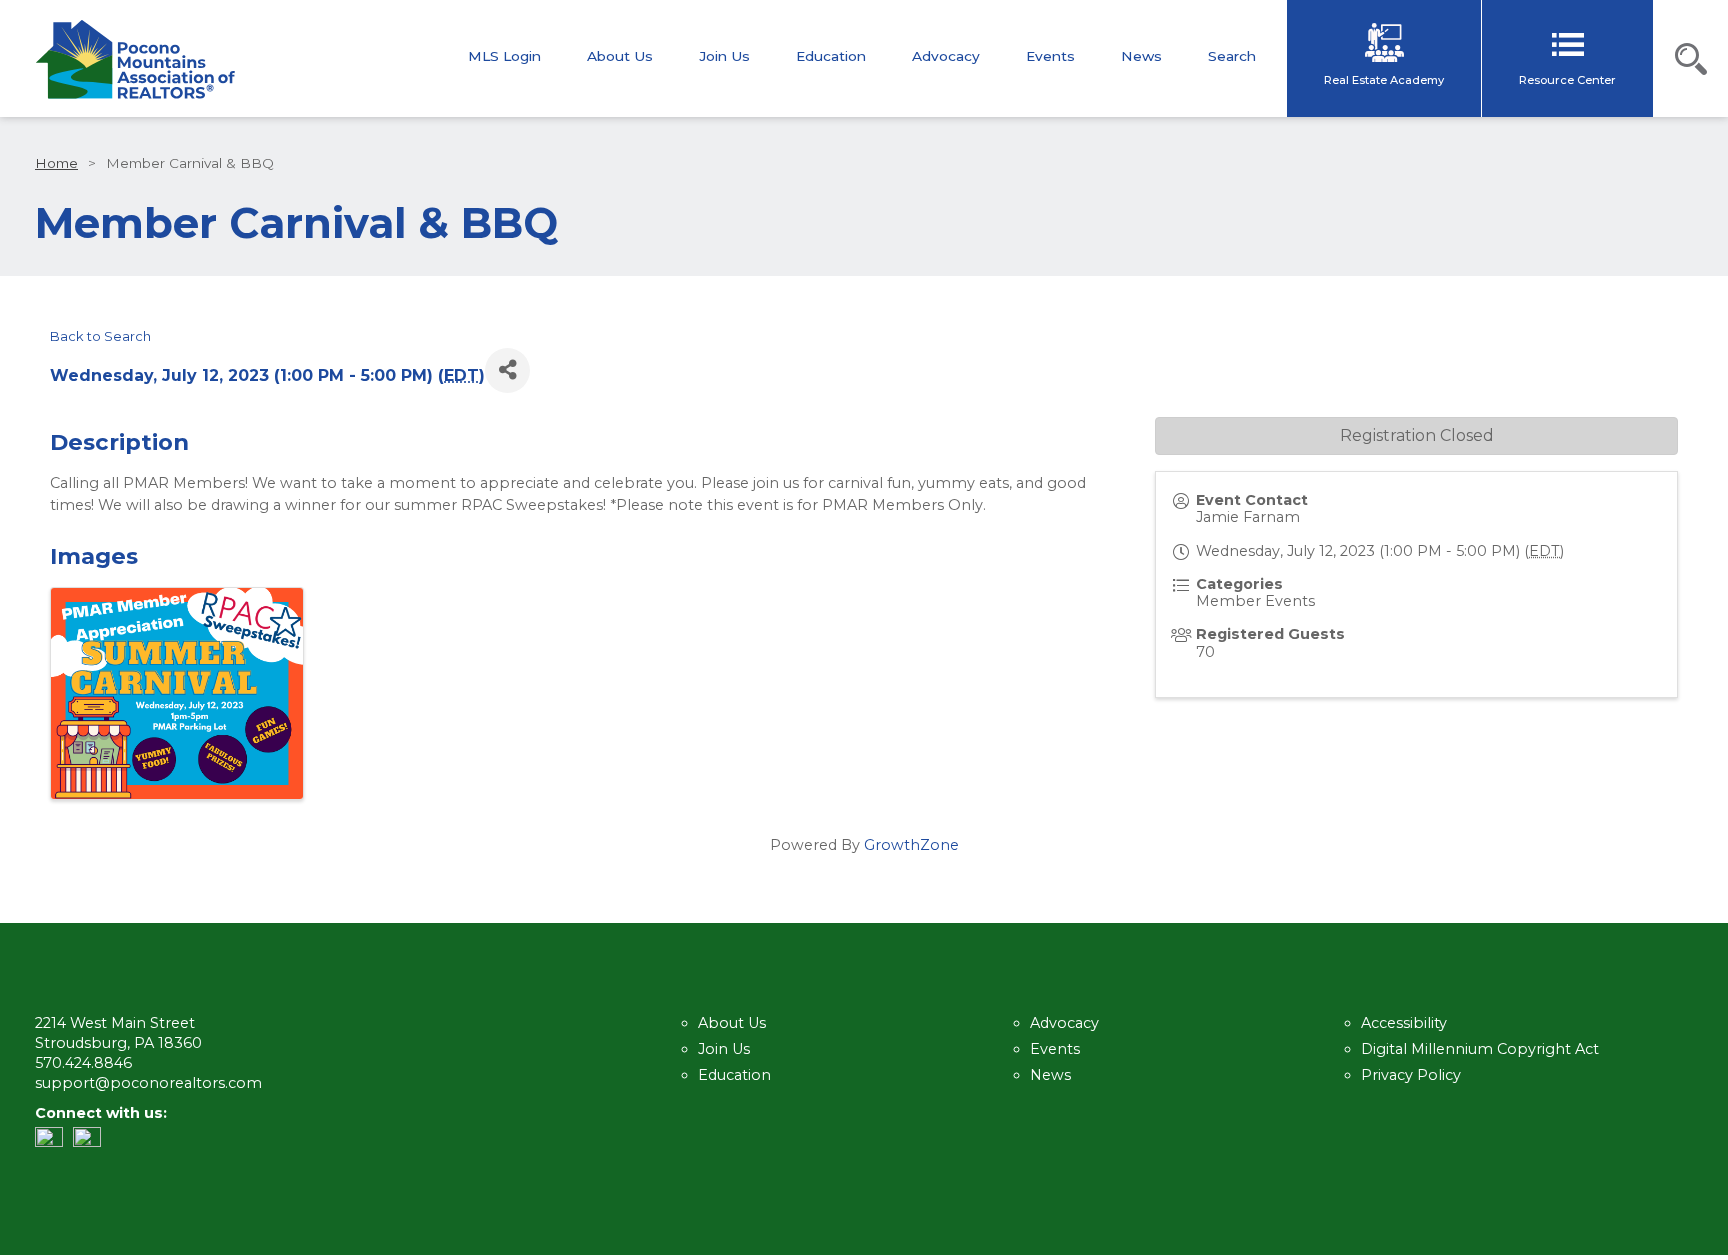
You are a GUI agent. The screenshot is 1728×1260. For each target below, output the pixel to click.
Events (1050, 57)
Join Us (724, 57)
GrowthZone (911, 845)
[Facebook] (92, 1142)
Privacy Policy (1411, 1075)
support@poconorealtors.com (148, 1083)
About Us (620, 57)
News (1141, 57)
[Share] (507, 370)
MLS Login (504, 57)
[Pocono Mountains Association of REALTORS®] (135, 59)
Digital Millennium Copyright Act (1480, 1049)
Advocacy (946, 57)
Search (1232, 57)
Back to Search (100, 336)
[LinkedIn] (54, 1142)
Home (56, 163)
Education (831, 57)
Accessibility (1404, 1023)
